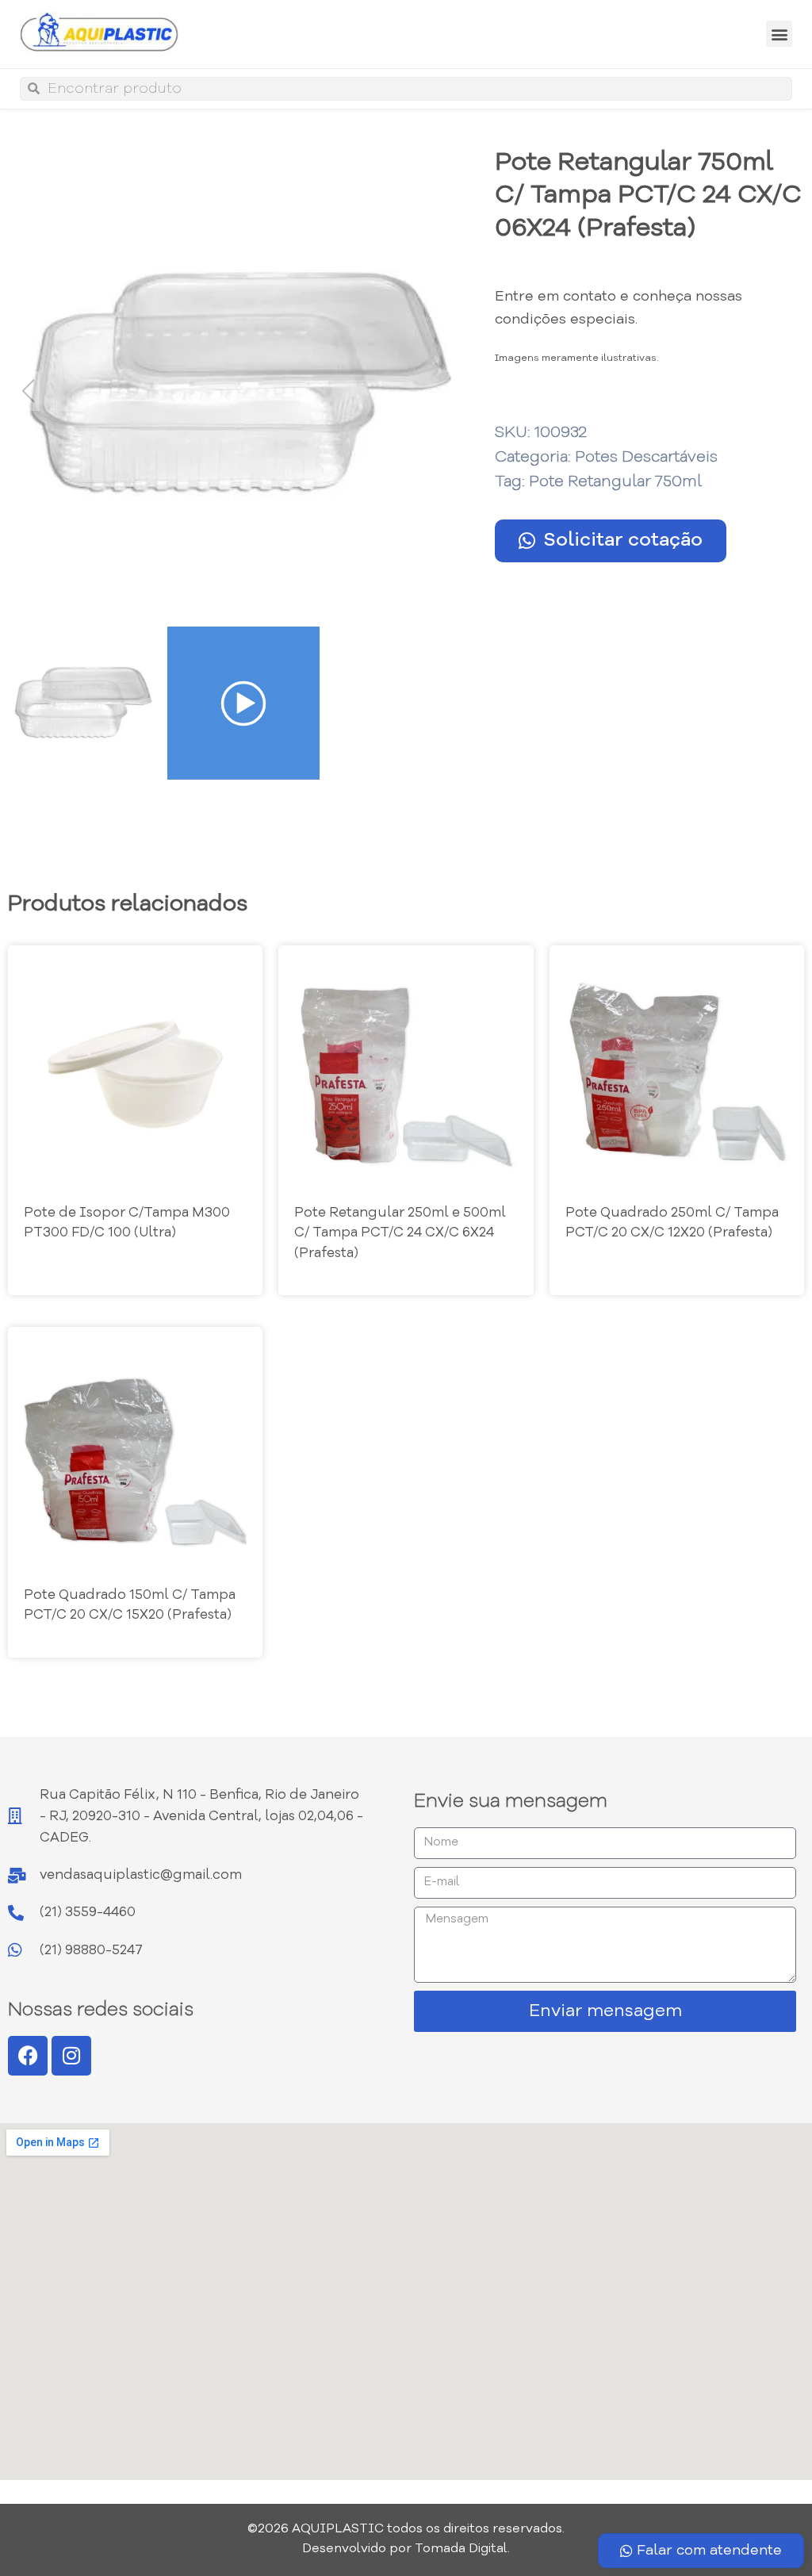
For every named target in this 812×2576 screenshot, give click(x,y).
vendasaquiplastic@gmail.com (141, 1875)
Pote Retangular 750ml (615, 482)
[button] (779, 34)
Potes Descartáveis (646, 458)
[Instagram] (71, 2056)
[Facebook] (28, 2056)
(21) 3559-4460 (88, 1913)
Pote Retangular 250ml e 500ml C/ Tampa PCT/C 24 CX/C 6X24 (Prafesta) (400, 1233)
